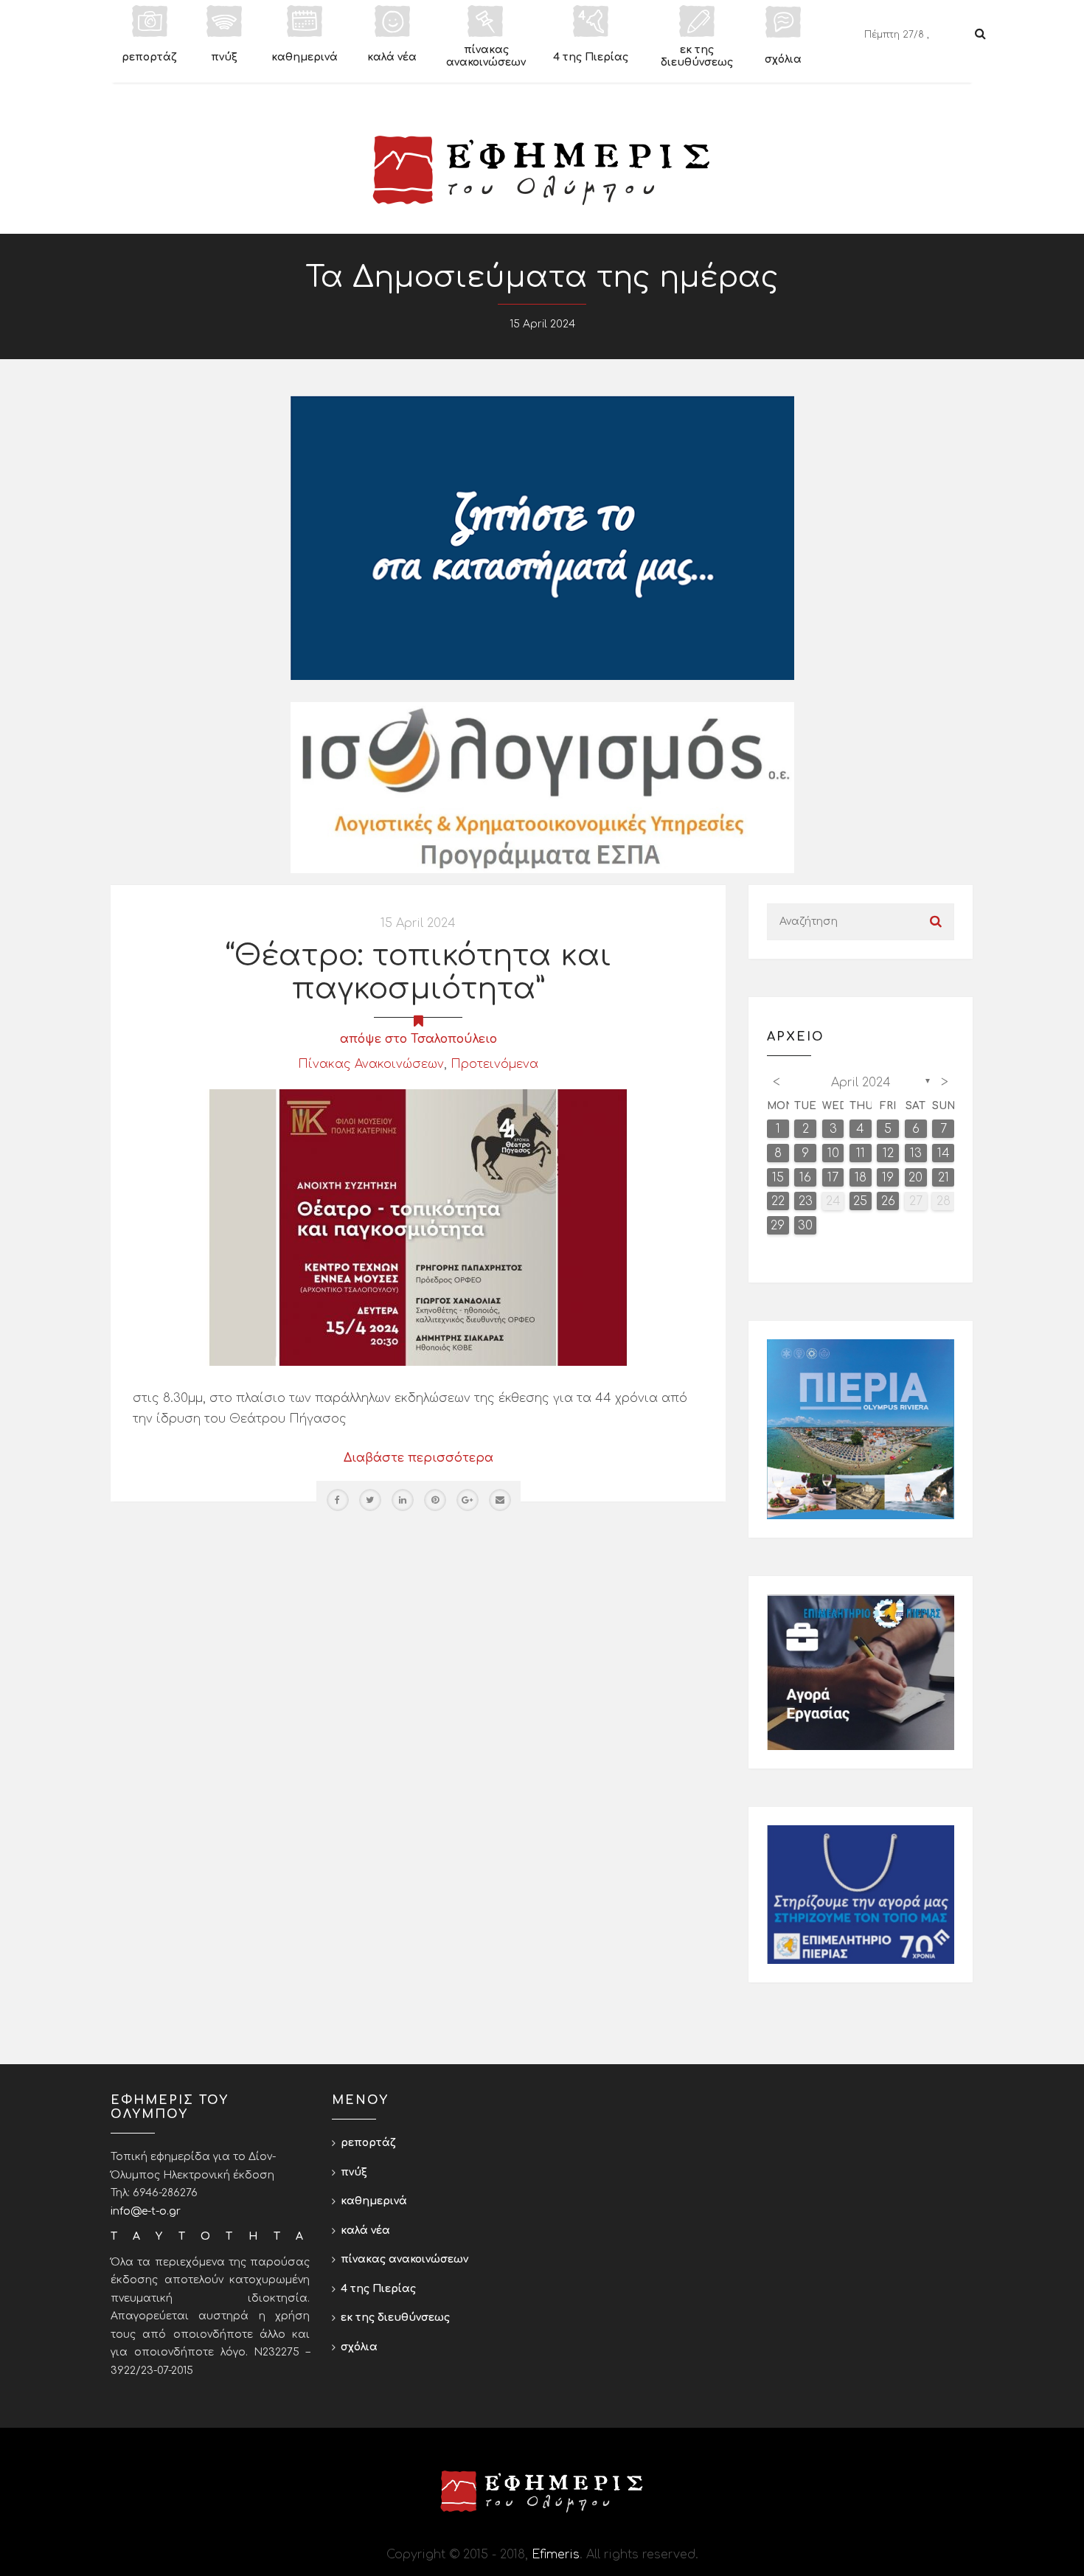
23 (806, 1201)
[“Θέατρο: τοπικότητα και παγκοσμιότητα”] (418, 1227)
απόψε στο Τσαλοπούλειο (418, 1039)
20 (916, 1178)
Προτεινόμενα (494, 1064)
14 (944, 1153)
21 (944, 1178)
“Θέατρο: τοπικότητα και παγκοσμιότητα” (418, 972)
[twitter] (370, 1500)
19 (888, 1178)
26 (888, 1201)
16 (805, 1178)
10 (833, 1153)
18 (861, 1178)
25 (860, 1201)
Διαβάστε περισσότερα (418, 1458)
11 (861, 1153)
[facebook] (338, 1500)
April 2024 (861, 1083)
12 (888, 1153)
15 (778, 1178)
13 (916, 1153)
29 (778, 1226)
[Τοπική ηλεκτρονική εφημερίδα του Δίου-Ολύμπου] (542, 170)
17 (833, 1178)
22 (778, 1201)
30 (805, 1226)
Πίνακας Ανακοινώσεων (371, 1064)
